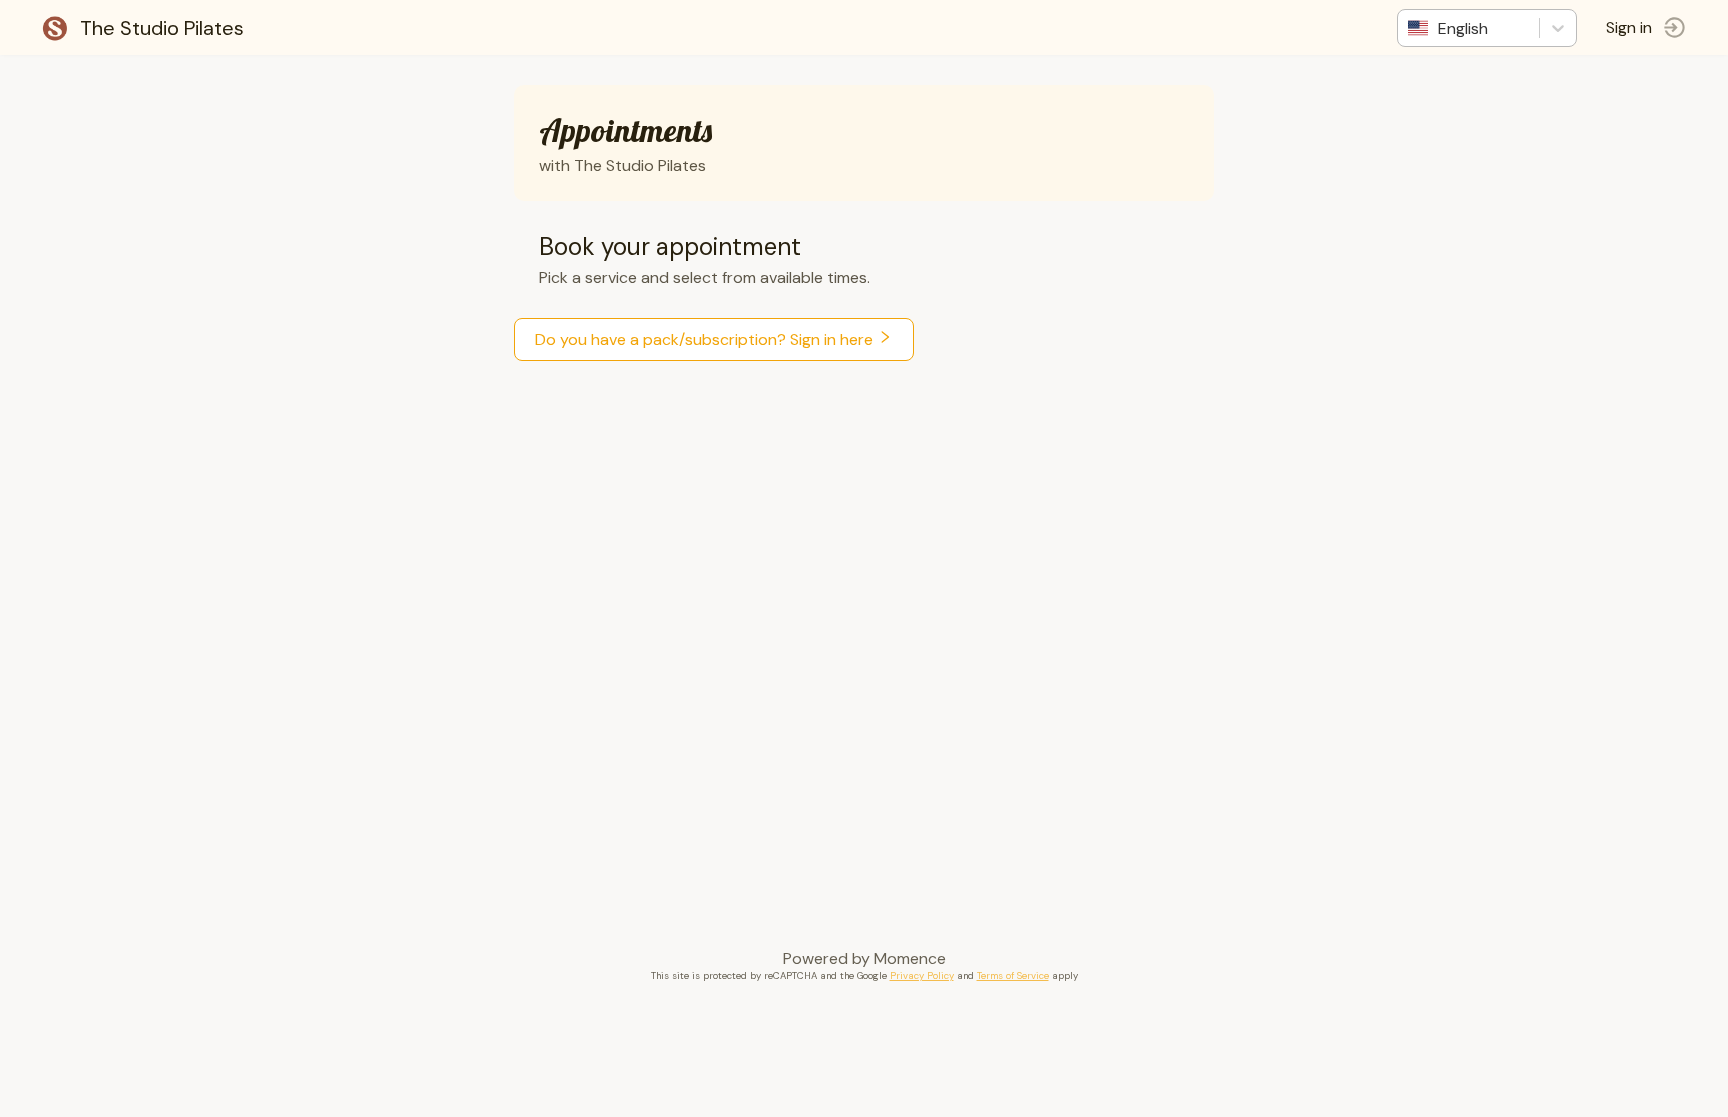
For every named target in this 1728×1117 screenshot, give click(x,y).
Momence (910, 958)
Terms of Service (1013, 975)
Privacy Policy (922, 975)
